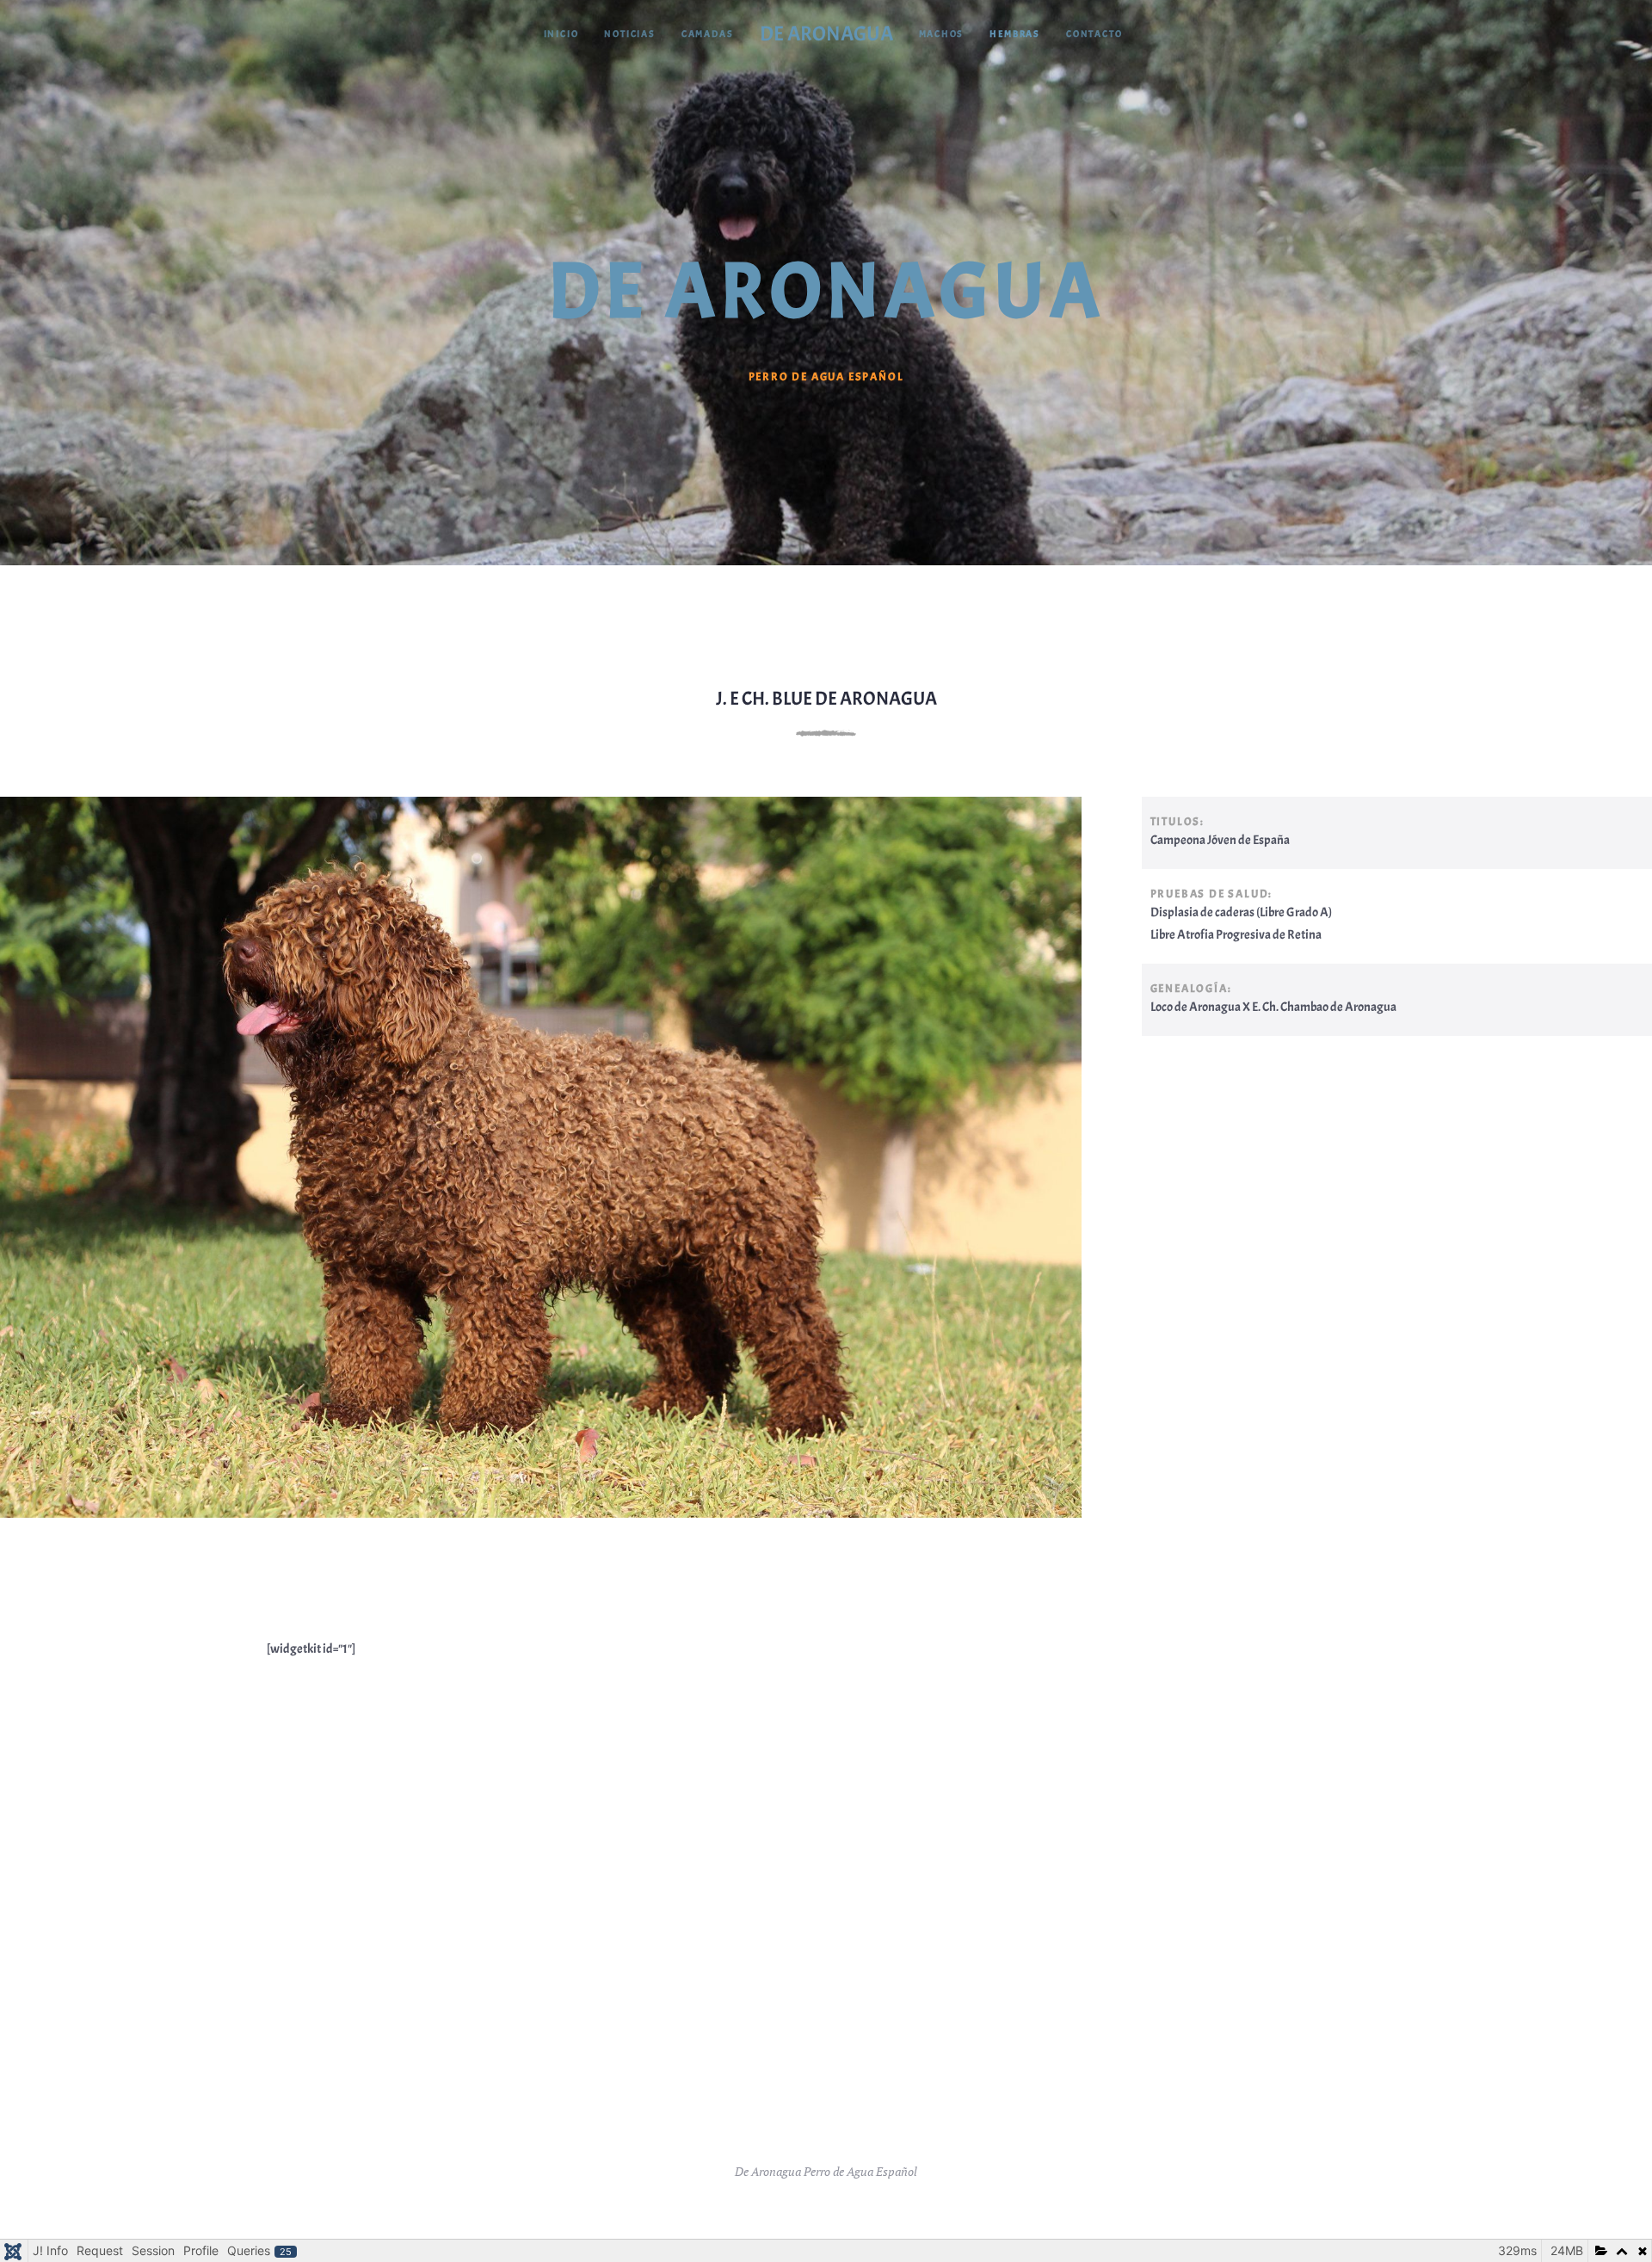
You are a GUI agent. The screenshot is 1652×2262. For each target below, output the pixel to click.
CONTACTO (1094, 34)
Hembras (1015, 34)
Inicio (561, 34)
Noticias (629, 34)
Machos (942, 34)
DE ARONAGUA (826, 34)
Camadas (708, 34)
